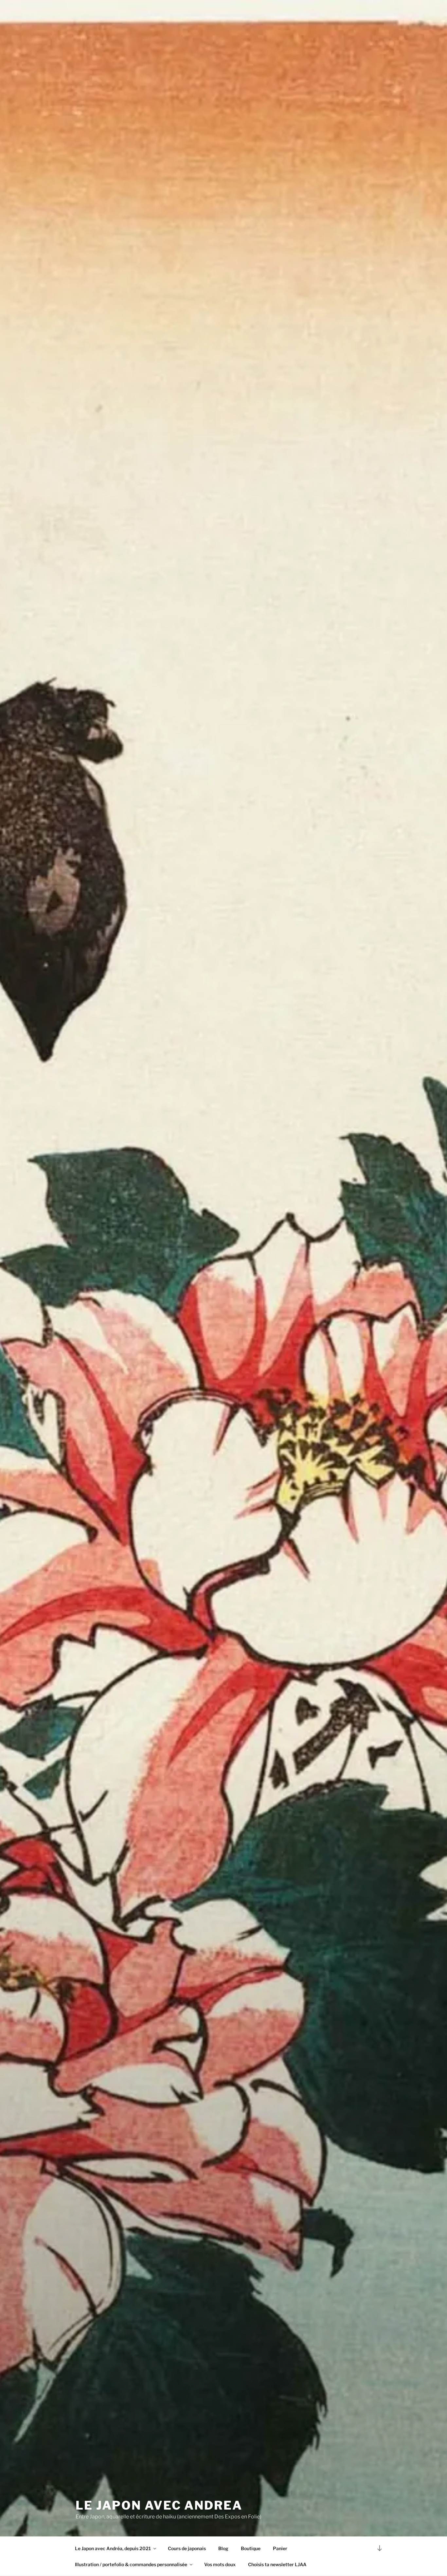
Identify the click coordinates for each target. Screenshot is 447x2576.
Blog (223, 2548)
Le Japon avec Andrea (159, 2505)
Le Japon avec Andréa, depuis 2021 (113, 2548)
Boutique (251, 2548)
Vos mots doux (220, 2564)
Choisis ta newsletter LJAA (277, 2564)
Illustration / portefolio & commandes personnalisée (131, 2564)
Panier (280, 2548)
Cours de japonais (187, 2548)
